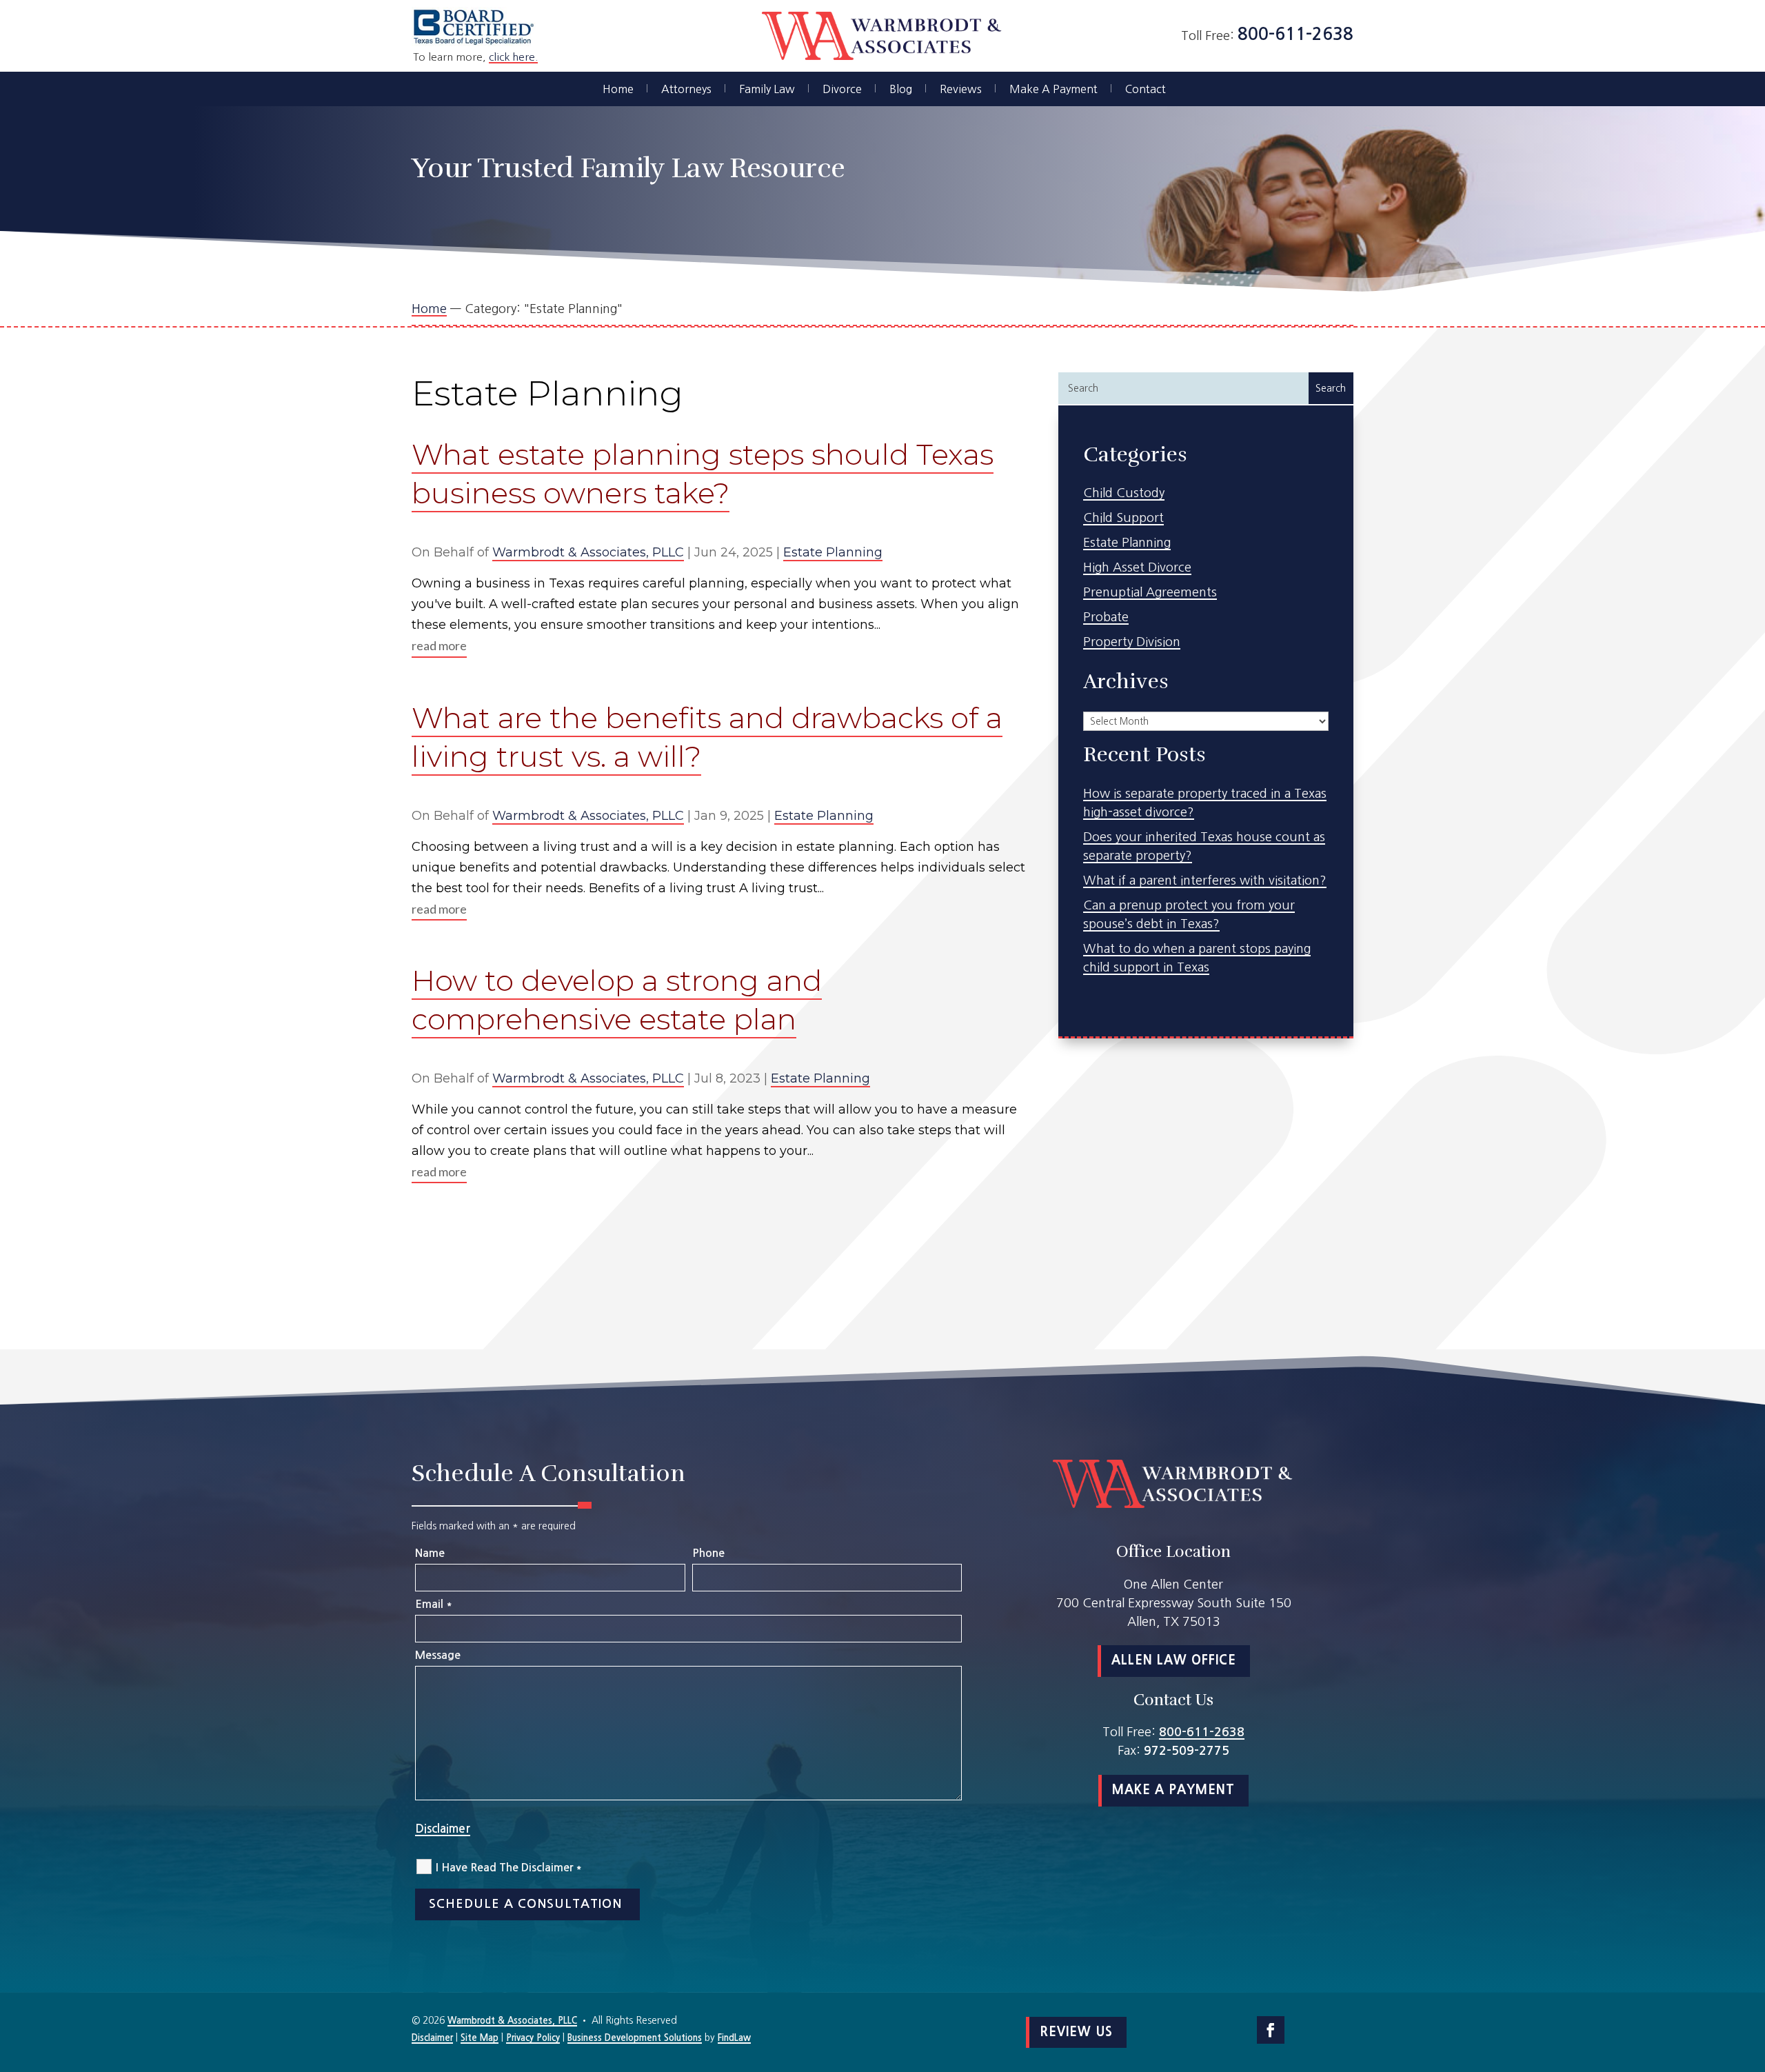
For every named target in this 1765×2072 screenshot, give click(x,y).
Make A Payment (1053, 89)
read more (439, 645)
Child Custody (1124, 493)
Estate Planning (833, 552)
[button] (1751, 1972)
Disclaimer (443, 1829)
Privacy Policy (533, 2038)
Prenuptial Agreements (1150, 592)
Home (618, 89)
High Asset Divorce (1137, 567)
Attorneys (686, 89)
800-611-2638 (1295, 34)
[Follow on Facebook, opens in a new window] (1271, 2030)
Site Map (480, 2038)
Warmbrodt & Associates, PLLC (588, 552)
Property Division (1132, 642)
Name (430, 1553)
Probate (1106, 617)
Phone (708, 1553)
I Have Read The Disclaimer (508, 1868)
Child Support (1123, 518)
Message (438, 1655)
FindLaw (734, 2038)
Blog (901, 89)
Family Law (767, 89)
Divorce (842, 89)
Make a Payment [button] (1173, 1790)
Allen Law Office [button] (1174, 1660)
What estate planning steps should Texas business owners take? (703, 474)
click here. (513, 57)
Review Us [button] (1076, 2032)
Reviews (961, 89)
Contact (1146, 89)
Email (433, 1604)
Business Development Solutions (635, 2038)
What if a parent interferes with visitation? (1205, 881)
